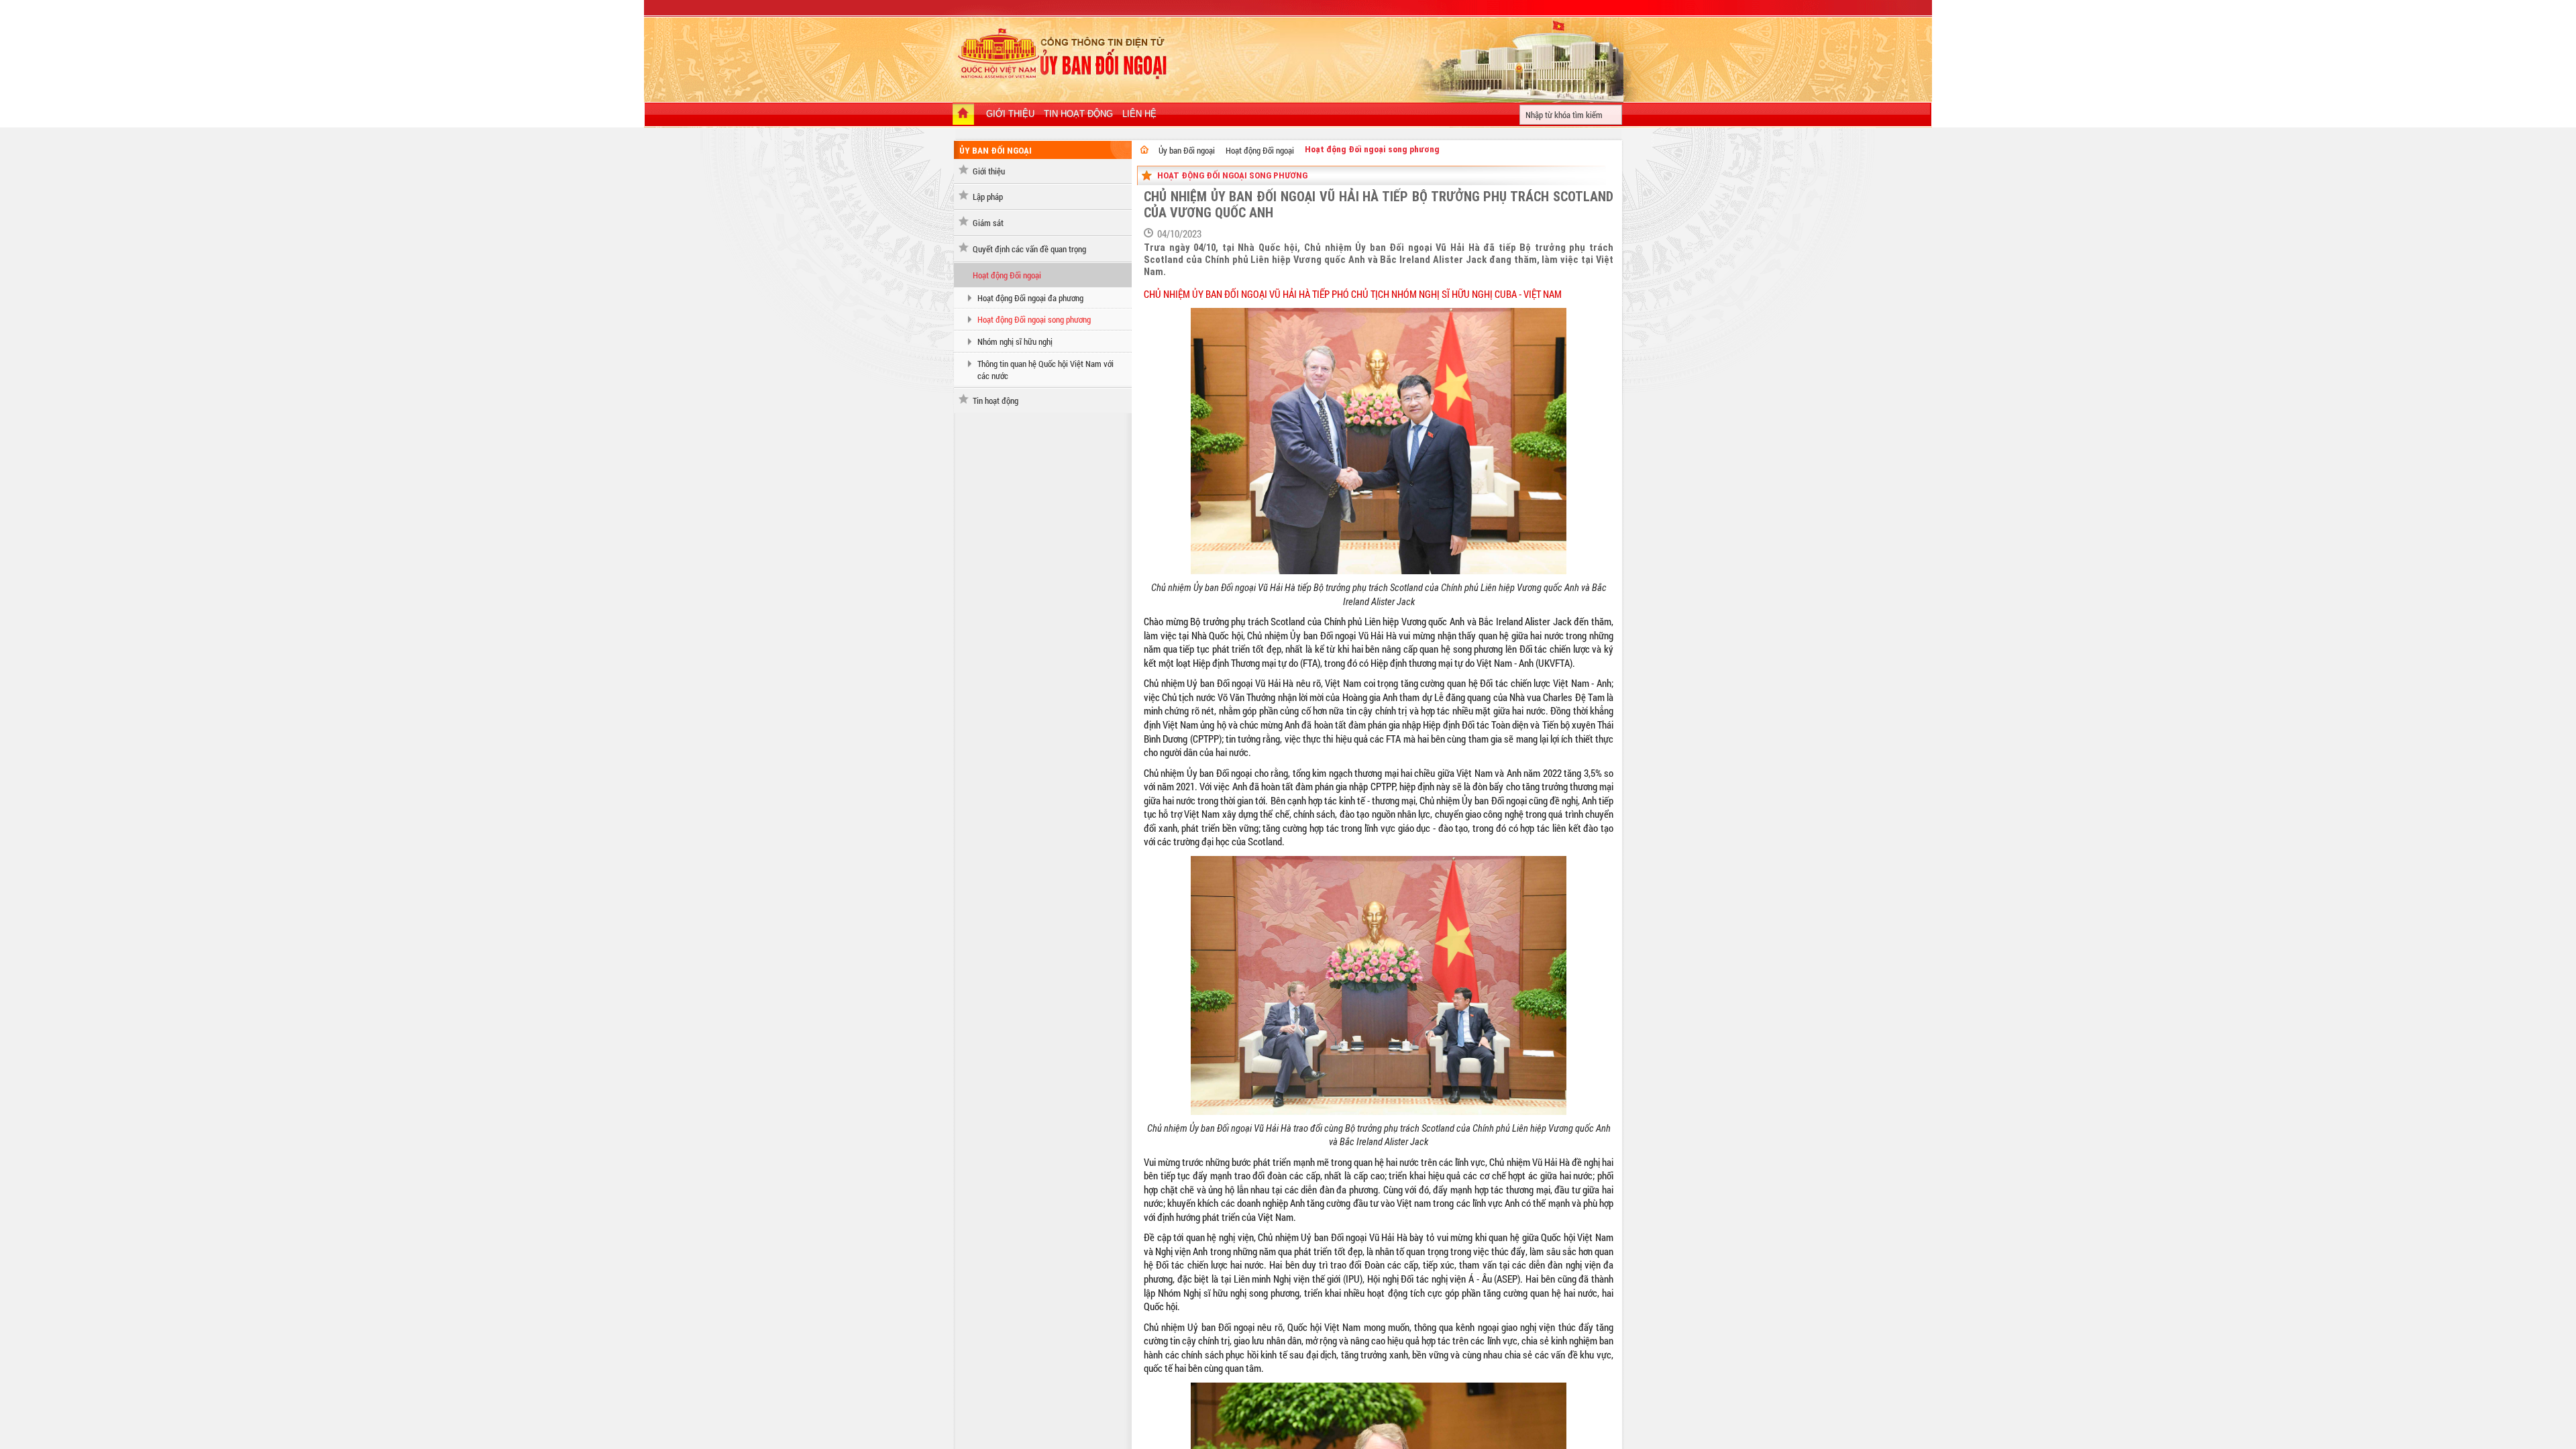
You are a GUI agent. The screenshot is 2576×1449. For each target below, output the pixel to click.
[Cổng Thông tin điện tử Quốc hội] (1144, 150)
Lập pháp (988, 197)
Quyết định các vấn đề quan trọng (1029, 249)
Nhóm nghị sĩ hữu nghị (1015, 341)
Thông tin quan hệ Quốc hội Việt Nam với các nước (1045, 370)
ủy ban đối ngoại (996, 151)
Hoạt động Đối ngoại (1007, 275)
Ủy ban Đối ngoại (1187, 150)
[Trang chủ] (963, 115)
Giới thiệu (989, 171)
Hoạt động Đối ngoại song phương (1034, 319)
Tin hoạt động (996, 400)
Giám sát (988, 223)
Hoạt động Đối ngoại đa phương (1030, 298)
